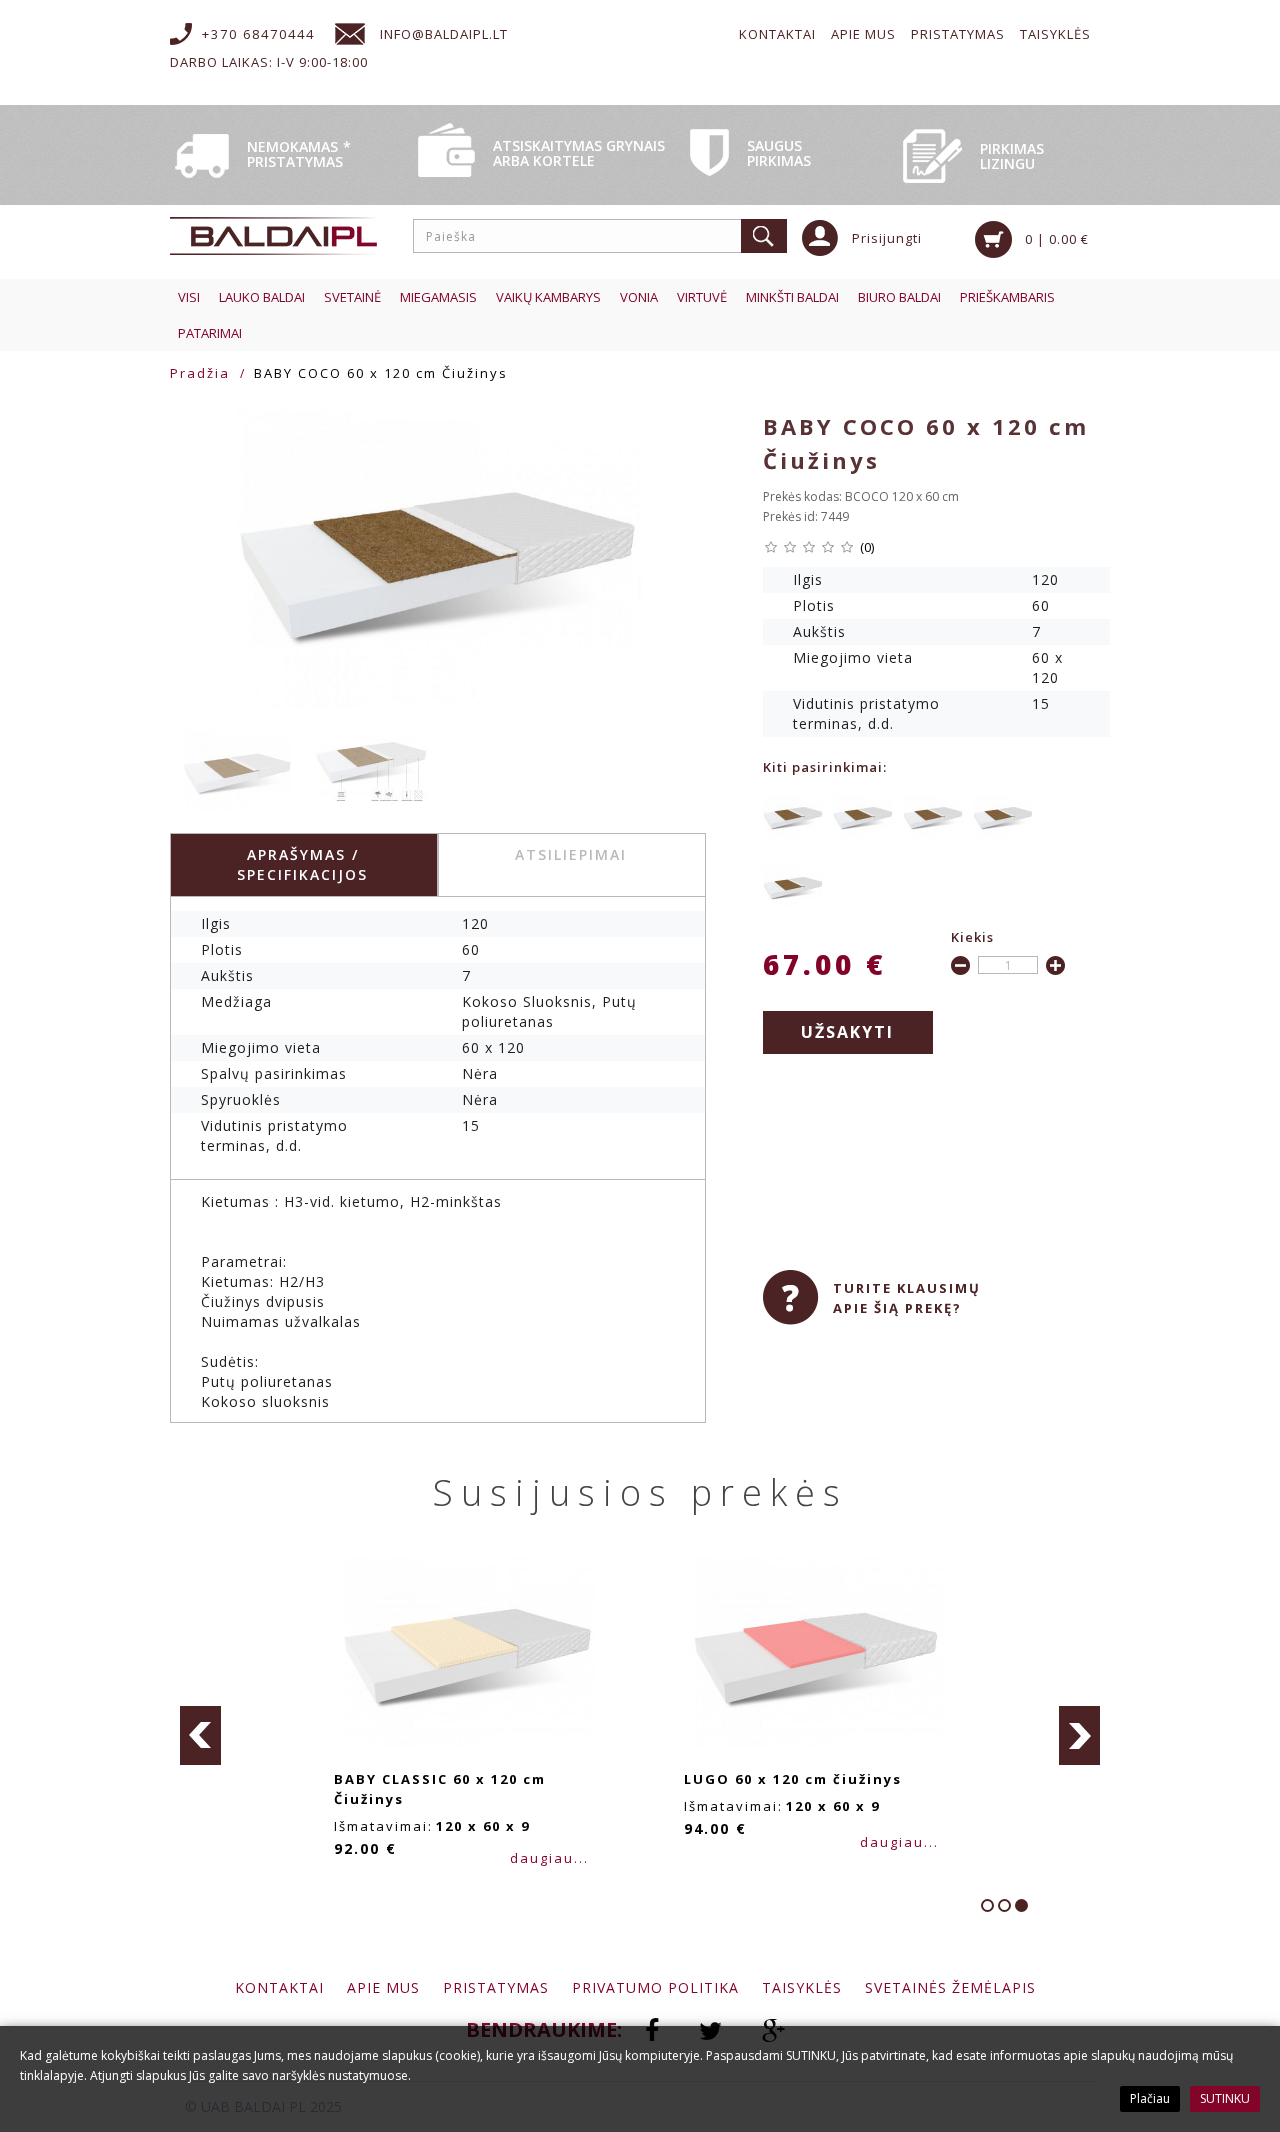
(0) (867, 547)
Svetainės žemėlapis (950, 1987)
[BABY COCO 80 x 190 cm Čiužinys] (933, 815)
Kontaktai (777, 34)
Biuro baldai (899, 297)
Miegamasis (438, 297)
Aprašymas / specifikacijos (302, 864)
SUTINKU (1225, 2098)
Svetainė (352, 297)
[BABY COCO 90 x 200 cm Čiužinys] (793, 885)
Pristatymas (958, 34)
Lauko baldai (262, 297)
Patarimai (210, 333)
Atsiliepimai (571, 854)
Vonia (639, 297)
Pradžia (200, 373)
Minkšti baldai (792, 297)
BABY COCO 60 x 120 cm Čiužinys (381, 373)
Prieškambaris (1007, 297)
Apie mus (863, 34)
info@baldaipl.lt (444, 34)
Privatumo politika (655, 1987)
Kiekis (972, 937)
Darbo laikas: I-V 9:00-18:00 (269, 62)
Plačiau (1150, 2098)
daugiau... (549, 1858)
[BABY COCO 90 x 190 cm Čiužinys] (1003, 815)
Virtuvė (702, 297)
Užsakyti (847, 1032)
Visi (189, 297)
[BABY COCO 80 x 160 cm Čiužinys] (793, 815)
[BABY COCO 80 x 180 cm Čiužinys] (863, 815)
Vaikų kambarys (548, 297)
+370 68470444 (258, 34)
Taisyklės (1055, 34)
